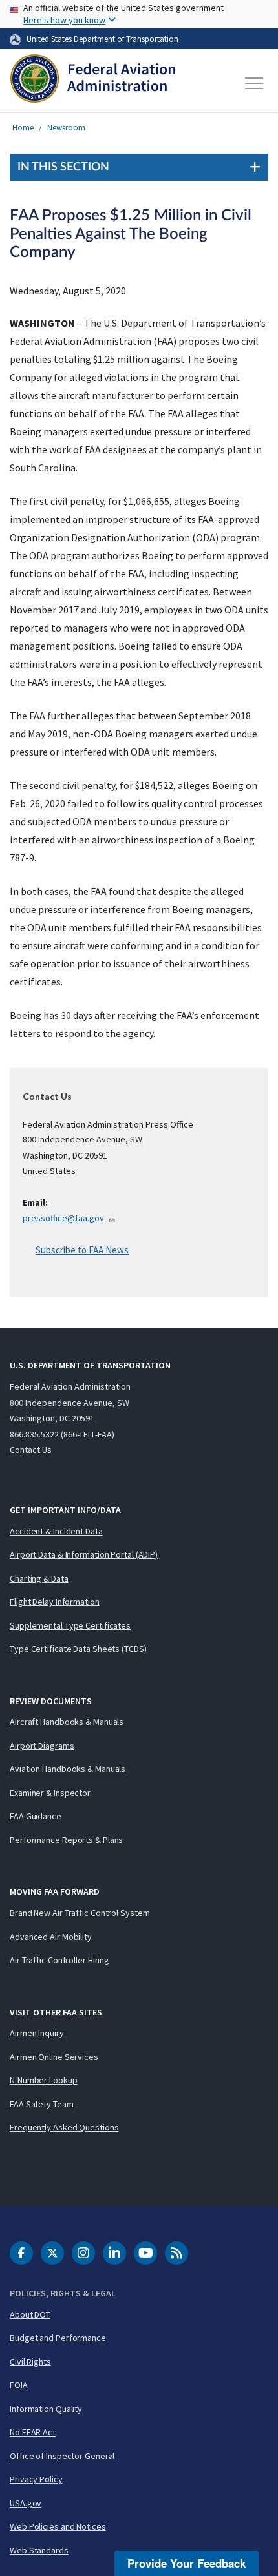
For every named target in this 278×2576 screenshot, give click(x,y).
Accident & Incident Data (56, 1531)
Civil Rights (30, 2362)
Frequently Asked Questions (64, 2127)
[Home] (93, 83)
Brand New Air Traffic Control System (80, 1913)
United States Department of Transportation (102, 39)
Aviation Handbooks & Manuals (68, 1769)
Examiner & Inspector (50, 1793)
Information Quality (46, 2409)
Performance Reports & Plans (66, 1840)
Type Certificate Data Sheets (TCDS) (78, 1649)
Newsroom (66, 128)
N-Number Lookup (44, 2080)
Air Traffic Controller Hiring (59, 1960)
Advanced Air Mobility (51, 1937)
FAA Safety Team (42, 2104)
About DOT (30, 2314)
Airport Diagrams (42, 1746)
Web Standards (39, 2550)
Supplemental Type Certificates (70, 1625)
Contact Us (31, 1450)
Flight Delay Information (55, 1602)
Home (23, 128)
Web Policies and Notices (58, 2526)
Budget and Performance (58, 2338)
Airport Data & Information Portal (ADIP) (84, 1554)
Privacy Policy (36, 2479)
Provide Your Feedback (187, 2563)
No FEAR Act (33, 2432)
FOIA (19, 2385)
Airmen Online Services (54, 2057)
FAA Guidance (36, 1816)
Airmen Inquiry (37, 2033)
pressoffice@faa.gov (63, 1218)
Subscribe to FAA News (82, 1250)
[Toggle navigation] (255, 83)
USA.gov (26, 2503)
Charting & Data (39, 1578)
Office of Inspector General (62, 2456)
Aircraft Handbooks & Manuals (67, 1722)
